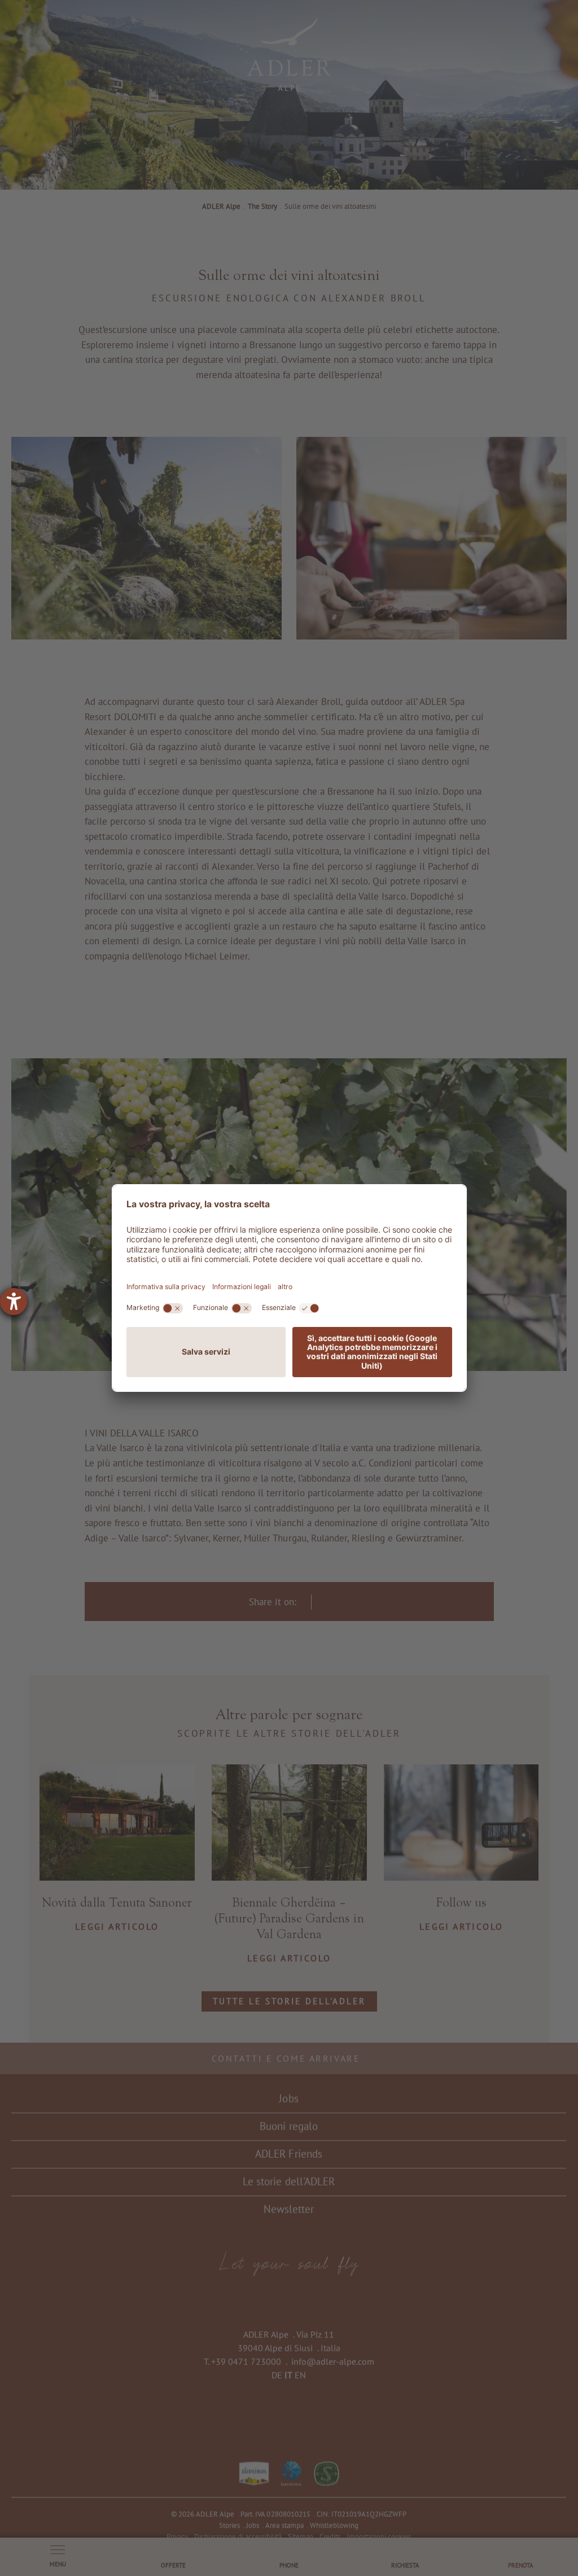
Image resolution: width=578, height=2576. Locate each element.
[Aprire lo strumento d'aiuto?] (14, 1302)
